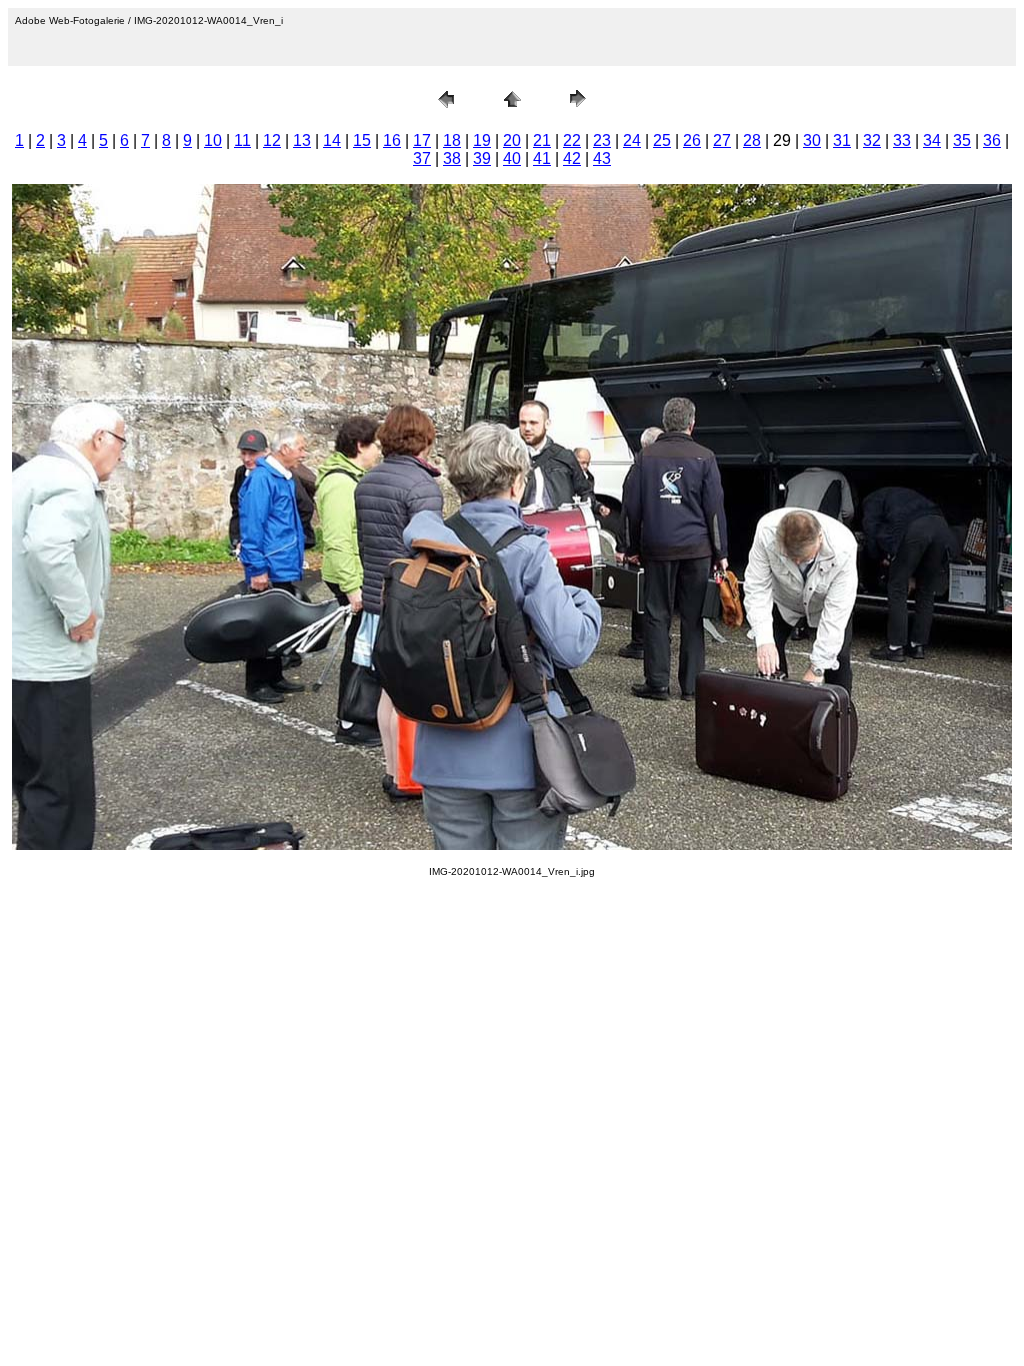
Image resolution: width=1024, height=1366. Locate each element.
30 (812, 140)
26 (692, 140)
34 (932, 140)
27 (722, 140)
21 (542, 140)
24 (632, 140)
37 (422, 158)
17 (422, 140)
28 (752, 140)
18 (452, 140)
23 (602, 140)
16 (392, 140)
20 (512, 140)
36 (992, 140)
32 (872, 140)
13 (302, 140)
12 (272, 140)
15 (362, 140)
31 (842, 140)
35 (962, 140)
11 (242, 140)
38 (452, 158)
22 (572, 140)
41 (542, 158)
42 (572, 158)
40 (512, 158)
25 (662, 140)
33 (902, 140)
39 (482, 158)
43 (602, 158)
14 (332, 140)
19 (482, 140)
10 (213, 140)
